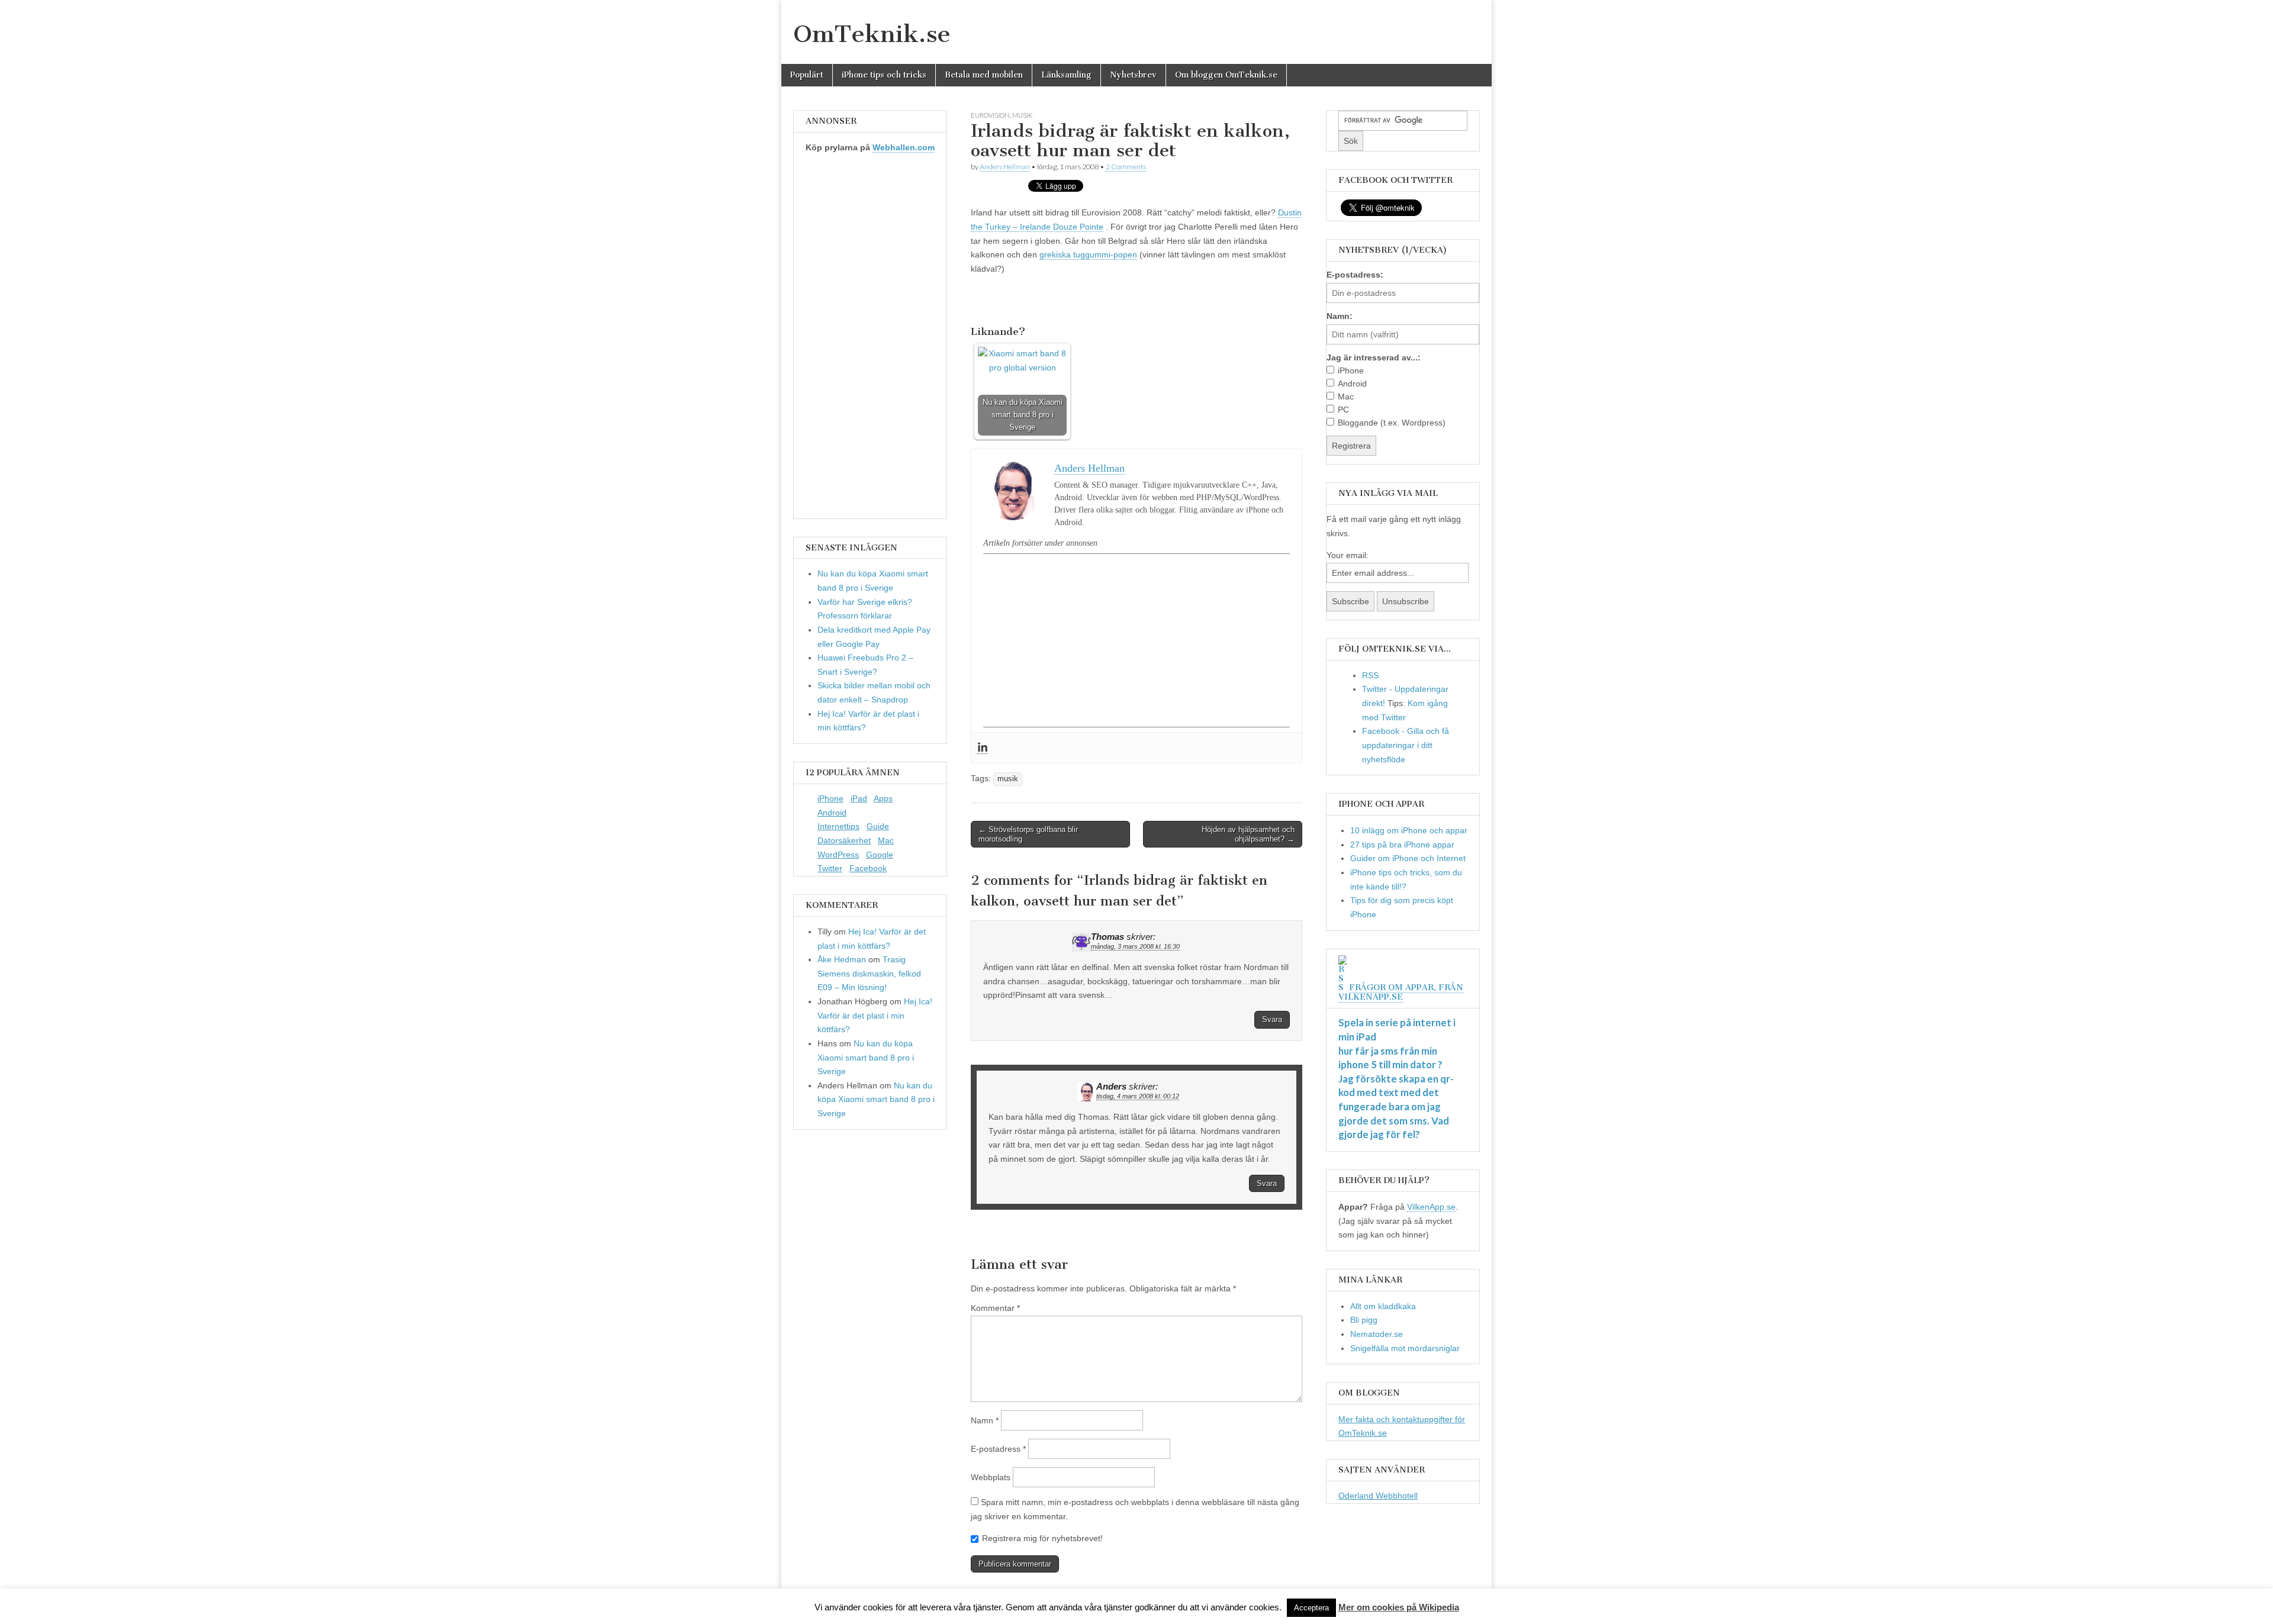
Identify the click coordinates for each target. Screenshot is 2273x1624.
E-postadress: (1355, 275)
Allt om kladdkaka (1383, 1306)
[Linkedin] (983, 748)
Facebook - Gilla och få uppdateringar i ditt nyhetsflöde (1406, 745)
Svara (1272, 1019)
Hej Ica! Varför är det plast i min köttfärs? (875, 1015)
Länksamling (1066, 75)
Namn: (1340, 316)
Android (832, 813)
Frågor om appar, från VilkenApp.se (1401, 992)
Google (880, 855)
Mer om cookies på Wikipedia (1399, 1607)
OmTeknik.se (872, 34)
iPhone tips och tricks (884, 75)
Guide (878, 826)
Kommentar (995, 1308)
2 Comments (1126, 167)
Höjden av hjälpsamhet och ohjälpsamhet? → (1248, 834)
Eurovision (990, 115)
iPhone (830, 798)
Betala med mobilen (984, 75)
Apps (883, 798)
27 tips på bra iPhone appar (1402, 845)
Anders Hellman (1005, 167)
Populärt (807, 75)
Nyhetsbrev (1133, 75)
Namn (985, 1420)
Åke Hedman (842, 959)
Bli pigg (1364, 1320)
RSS (1370, 675)
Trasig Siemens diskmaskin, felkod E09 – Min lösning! (869, 973)
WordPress (838, 855)
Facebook (868, 868)
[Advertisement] (1136, 640)
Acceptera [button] (1311, 1608)
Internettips (838, 826)
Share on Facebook (984, 301)
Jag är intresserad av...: (1374, 357)
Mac (886, 840)
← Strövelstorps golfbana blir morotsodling (1028, 834)
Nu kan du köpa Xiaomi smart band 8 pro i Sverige (866, 1057)
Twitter (830, 868)
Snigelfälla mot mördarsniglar (1405, 1348)
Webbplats (991, 1477)
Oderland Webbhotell (1378, 1496)
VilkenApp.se (1431, 1207)
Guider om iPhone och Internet (1408, 858)
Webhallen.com (904, 147)
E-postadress (998, 1449)
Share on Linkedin (1044, 301)
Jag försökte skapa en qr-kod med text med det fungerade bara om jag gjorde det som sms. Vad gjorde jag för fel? (1396, 1107)
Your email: (1348, 555)
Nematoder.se (1377, 1334)
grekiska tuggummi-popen (1088, 254)
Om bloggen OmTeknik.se (1226, 75)
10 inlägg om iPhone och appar (1409, 830)
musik (1022, 115)
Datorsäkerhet (844, 840)
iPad (859, 798)
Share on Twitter (1014, 301)
